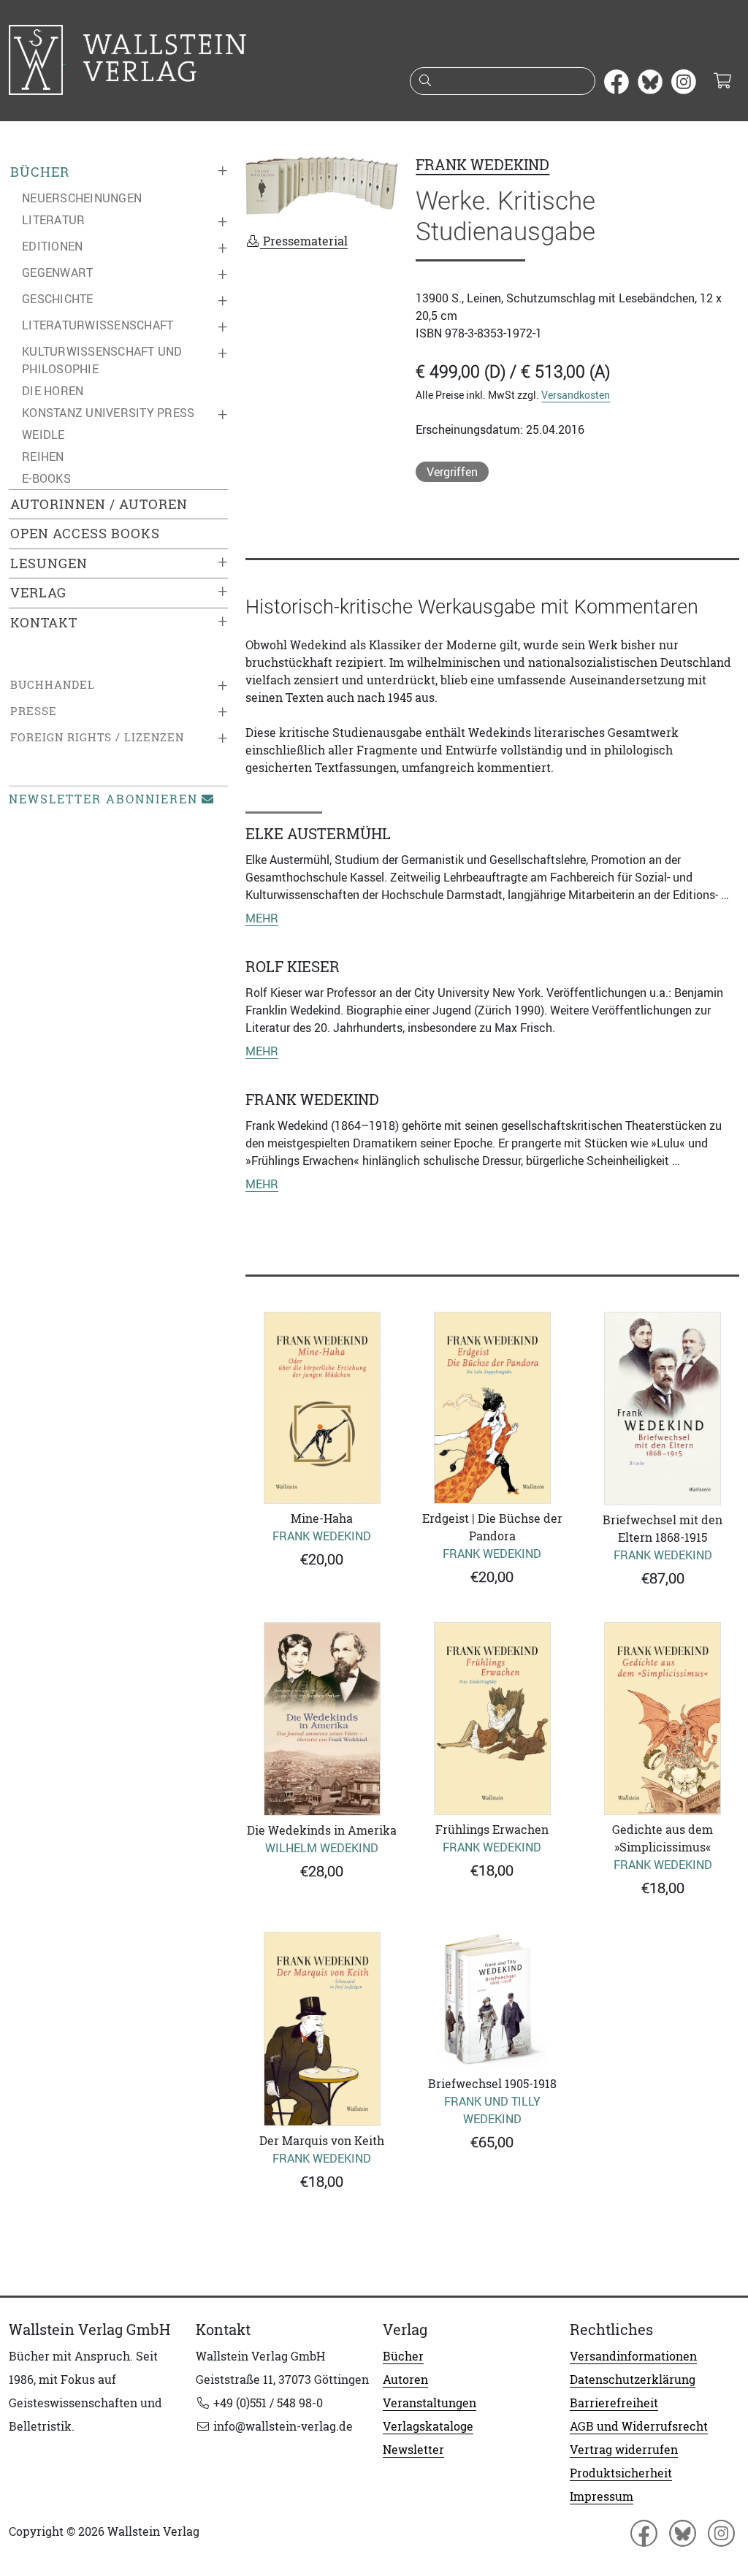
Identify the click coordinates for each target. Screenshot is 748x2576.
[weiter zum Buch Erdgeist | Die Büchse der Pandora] (492, 1408)
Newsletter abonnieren (103, 799)
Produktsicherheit (621, 2473)
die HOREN (53, 391)
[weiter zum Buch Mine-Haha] (322, 1408)
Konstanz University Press (108, 413)
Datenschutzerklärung (633, 2380)
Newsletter (413, 2450)
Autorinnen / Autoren (99, 504)
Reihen (43, 456)
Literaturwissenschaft (98, 325)
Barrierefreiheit (614, 2403)
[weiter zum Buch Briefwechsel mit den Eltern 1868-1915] (663, 1409)
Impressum (602, 2496)
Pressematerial (304, 241)
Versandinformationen (633, 2356)
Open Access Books (85, 534)
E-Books (46, 478)
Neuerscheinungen (82, 198)
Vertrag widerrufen (624, 2450)
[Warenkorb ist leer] (722, 82)
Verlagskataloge (428, 2426)
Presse (34, 711)
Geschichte (58, 299)
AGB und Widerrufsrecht (639, 2426)
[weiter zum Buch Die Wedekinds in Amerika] (322, 1719)
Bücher (40, 172)
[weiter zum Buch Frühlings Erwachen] (492, 1719)
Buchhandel (53, 685)
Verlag (38, 593)
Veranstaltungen (430, 2403)
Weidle (43, 435)
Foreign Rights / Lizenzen (97, 737)
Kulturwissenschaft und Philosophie (102, 360)
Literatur (53, 220)
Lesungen (49, 563)
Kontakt (44, 623)
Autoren (405, 2380)
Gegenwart (57, 272)
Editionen (52, 246)
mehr (262, 918)
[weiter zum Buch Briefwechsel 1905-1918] (492, 2000)
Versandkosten (576, 395)
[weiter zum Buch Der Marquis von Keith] (322, 2029)
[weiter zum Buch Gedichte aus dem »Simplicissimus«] (663, 1719)
